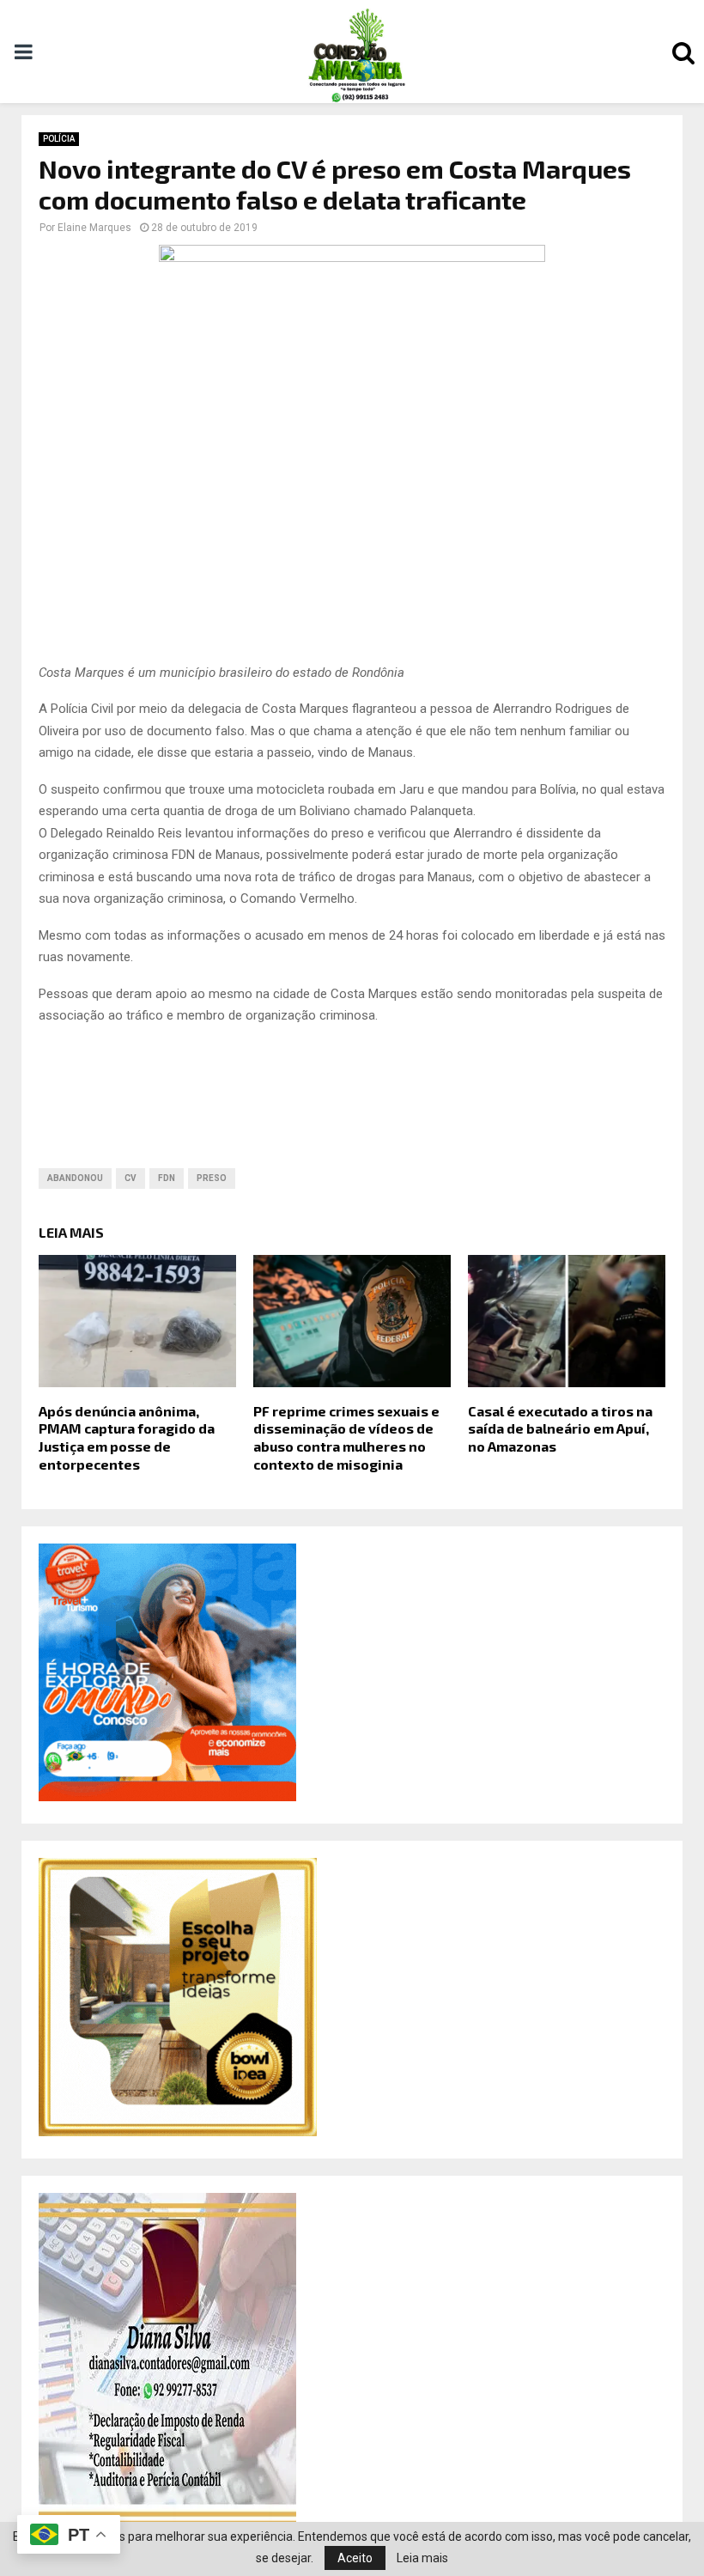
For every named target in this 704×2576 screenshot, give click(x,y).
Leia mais (422, 2558)
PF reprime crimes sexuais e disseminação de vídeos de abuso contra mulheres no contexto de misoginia (346, 1437)
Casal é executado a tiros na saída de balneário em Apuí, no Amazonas (560, 1429)
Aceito (355, 2558)
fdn (167, 1178)
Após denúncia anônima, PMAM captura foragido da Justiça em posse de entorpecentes (127, 1437)
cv (130, 1178)
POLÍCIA (59, 139)
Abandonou (75, 1178)
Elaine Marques (94, 228)
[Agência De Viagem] (167, 1797)
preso (212, 1178)
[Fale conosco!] (178, 2132)
